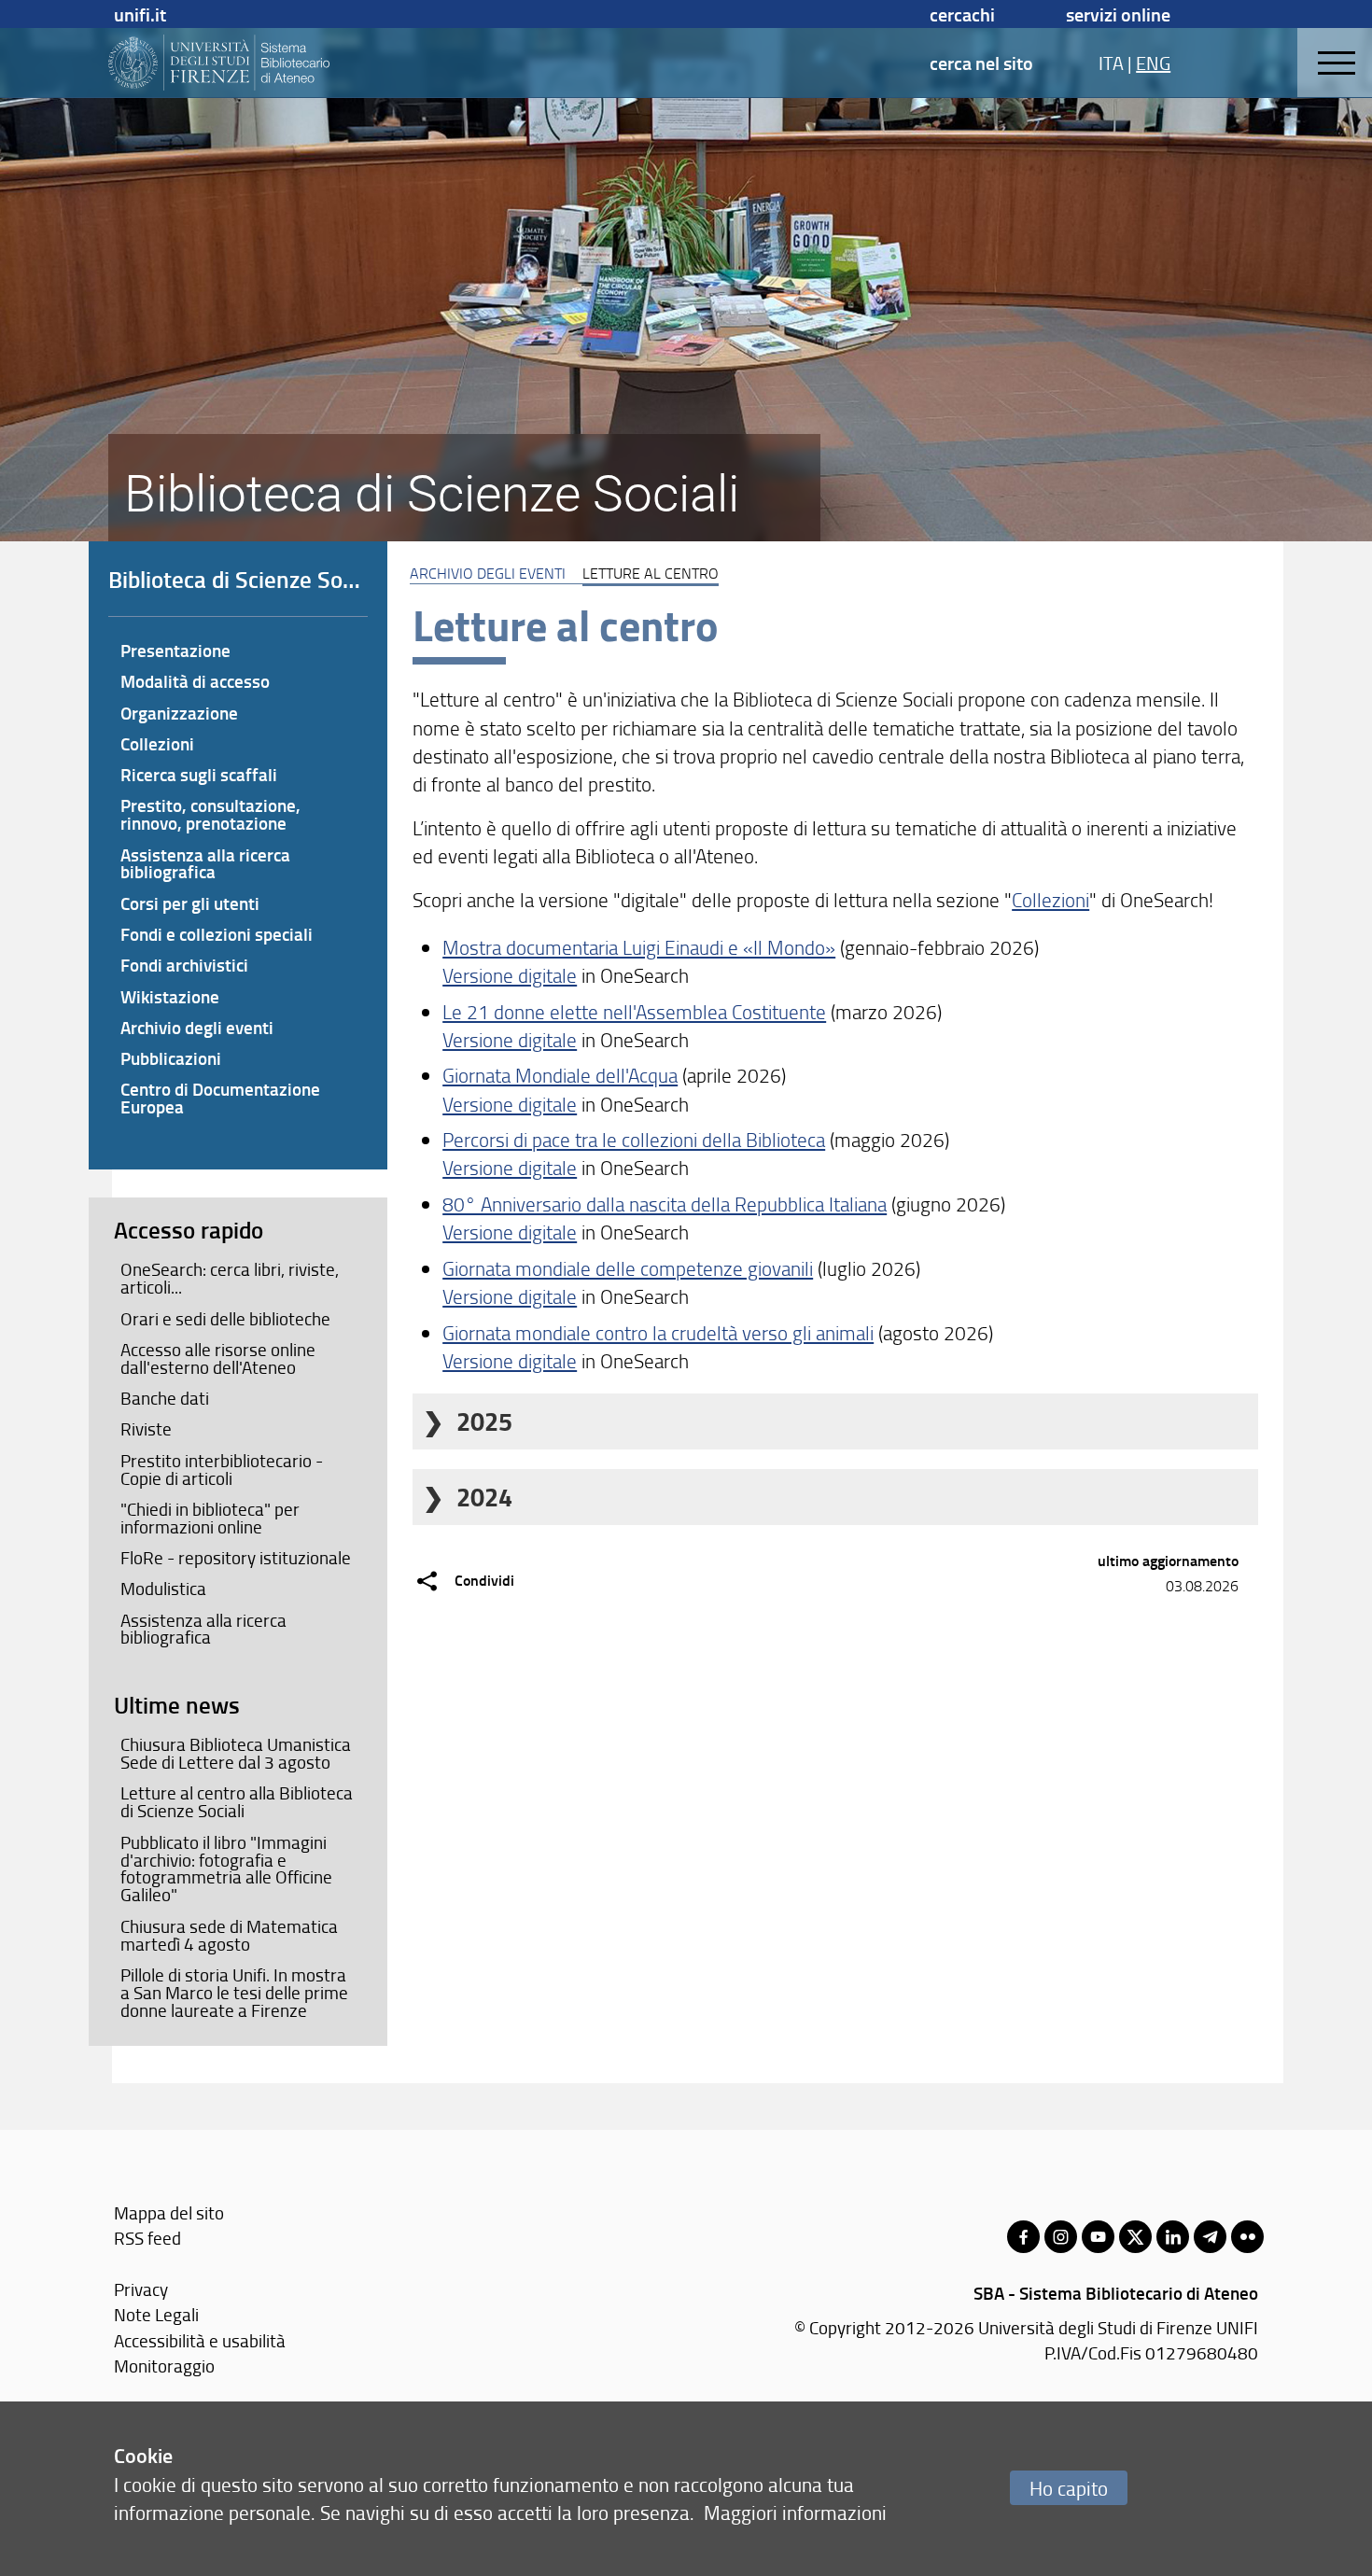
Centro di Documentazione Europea (220, 1098)
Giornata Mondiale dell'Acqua (560, 1075)
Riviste (146, 1429)
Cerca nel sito (981, 63)
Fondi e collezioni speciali (217, 934)
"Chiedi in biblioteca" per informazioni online (210, 1518)
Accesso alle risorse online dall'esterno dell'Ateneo (218, 1358)
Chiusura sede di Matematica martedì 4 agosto (229, 1935)
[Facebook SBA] (1023, 2237)
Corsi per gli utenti (190, 903)
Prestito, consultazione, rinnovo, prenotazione (210, 814)
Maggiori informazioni (795, 2512)
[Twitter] (1135, 2237)
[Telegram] (1210, 2237)
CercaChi (962, 14)
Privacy (141, 2289)
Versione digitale (510, 975)
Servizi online (1118, 14)
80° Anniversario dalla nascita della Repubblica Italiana (665, 1204)
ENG (1153, 63)
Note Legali (156, 2314)
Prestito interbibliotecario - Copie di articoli (222, 1470)
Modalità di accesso (195, 681)
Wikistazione (170, 996)
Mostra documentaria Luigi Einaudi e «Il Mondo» (639, 947)
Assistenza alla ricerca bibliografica (205, 863)
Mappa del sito (169, 2212)
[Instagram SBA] (1061, 2237)
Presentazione (175, 650)
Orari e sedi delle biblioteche (225, 1319)
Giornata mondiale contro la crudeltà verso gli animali (658, 1332)
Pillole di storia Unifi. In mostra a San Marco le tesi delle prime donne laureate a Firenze (234, 1993)
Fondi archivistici (184, 965)
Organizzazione (179, 713)
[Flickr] (1247, 2237)
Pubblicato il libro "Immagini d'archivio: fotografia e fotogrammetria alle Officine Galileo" (226, 1869)
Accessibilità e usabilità (200, 2340)
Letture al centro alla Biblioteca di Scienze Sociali (237, 1802)
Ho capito (1069, 2488)
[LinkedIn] (1173, 2237)
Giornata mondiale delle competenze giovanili (628, 1268)
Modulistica (163, 1589)
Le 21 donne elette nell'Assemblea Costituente (634, 1011)
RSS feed (147, 2238)
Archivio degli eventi (488, 573)
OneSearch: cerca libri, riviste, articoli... (230, 1278)
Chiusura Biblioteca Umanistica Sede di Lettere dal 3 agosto (236, 1753)
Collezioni (1050, 899)
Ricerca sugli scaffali (199, 774)
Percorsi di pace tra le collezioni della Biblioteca (634, 1139)
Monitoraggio (164, 2366)
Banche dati (165, 1398)
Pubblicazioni (171, 1058)
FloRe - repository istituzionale (236, 1558)
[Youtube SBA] (1098, 2237)
